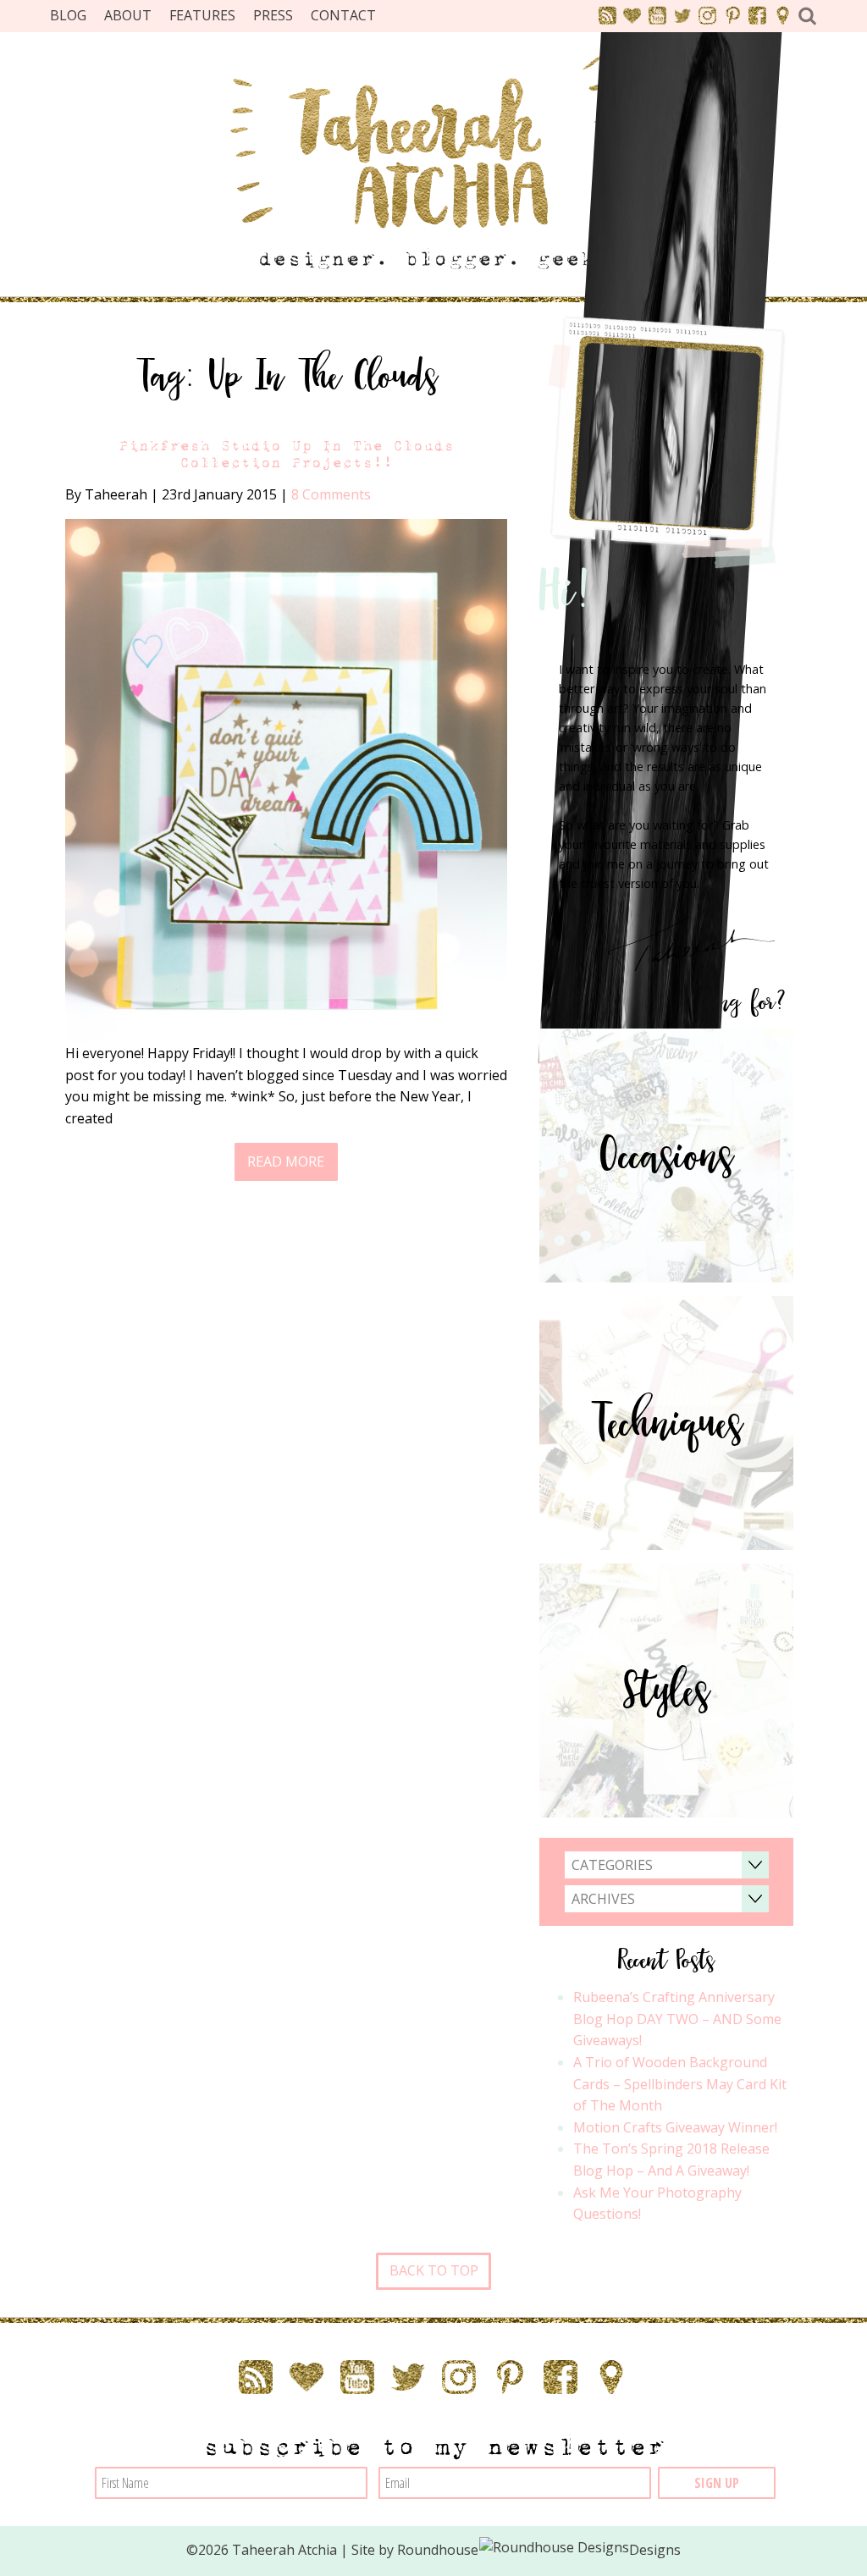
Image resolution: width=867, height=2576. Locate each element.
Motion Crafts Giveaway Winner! (675, 2127)
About (128, 15)
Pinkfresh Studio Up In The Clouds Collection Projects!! (286, 454)
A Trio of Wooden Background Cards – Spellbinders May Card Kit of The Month (680, 2084)
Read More (286, 1161)
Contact (343, 15)
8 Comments (331, 494)
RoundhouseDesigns (539, 2550)
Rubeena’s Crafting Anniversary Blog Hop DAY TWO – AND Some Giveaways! (677, 2019)
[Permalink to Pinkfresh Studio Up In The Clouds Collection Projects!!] (286, 780)
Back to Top (434, 2270)
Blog (68, 15)
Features (202, 15)
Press (273, 15)
